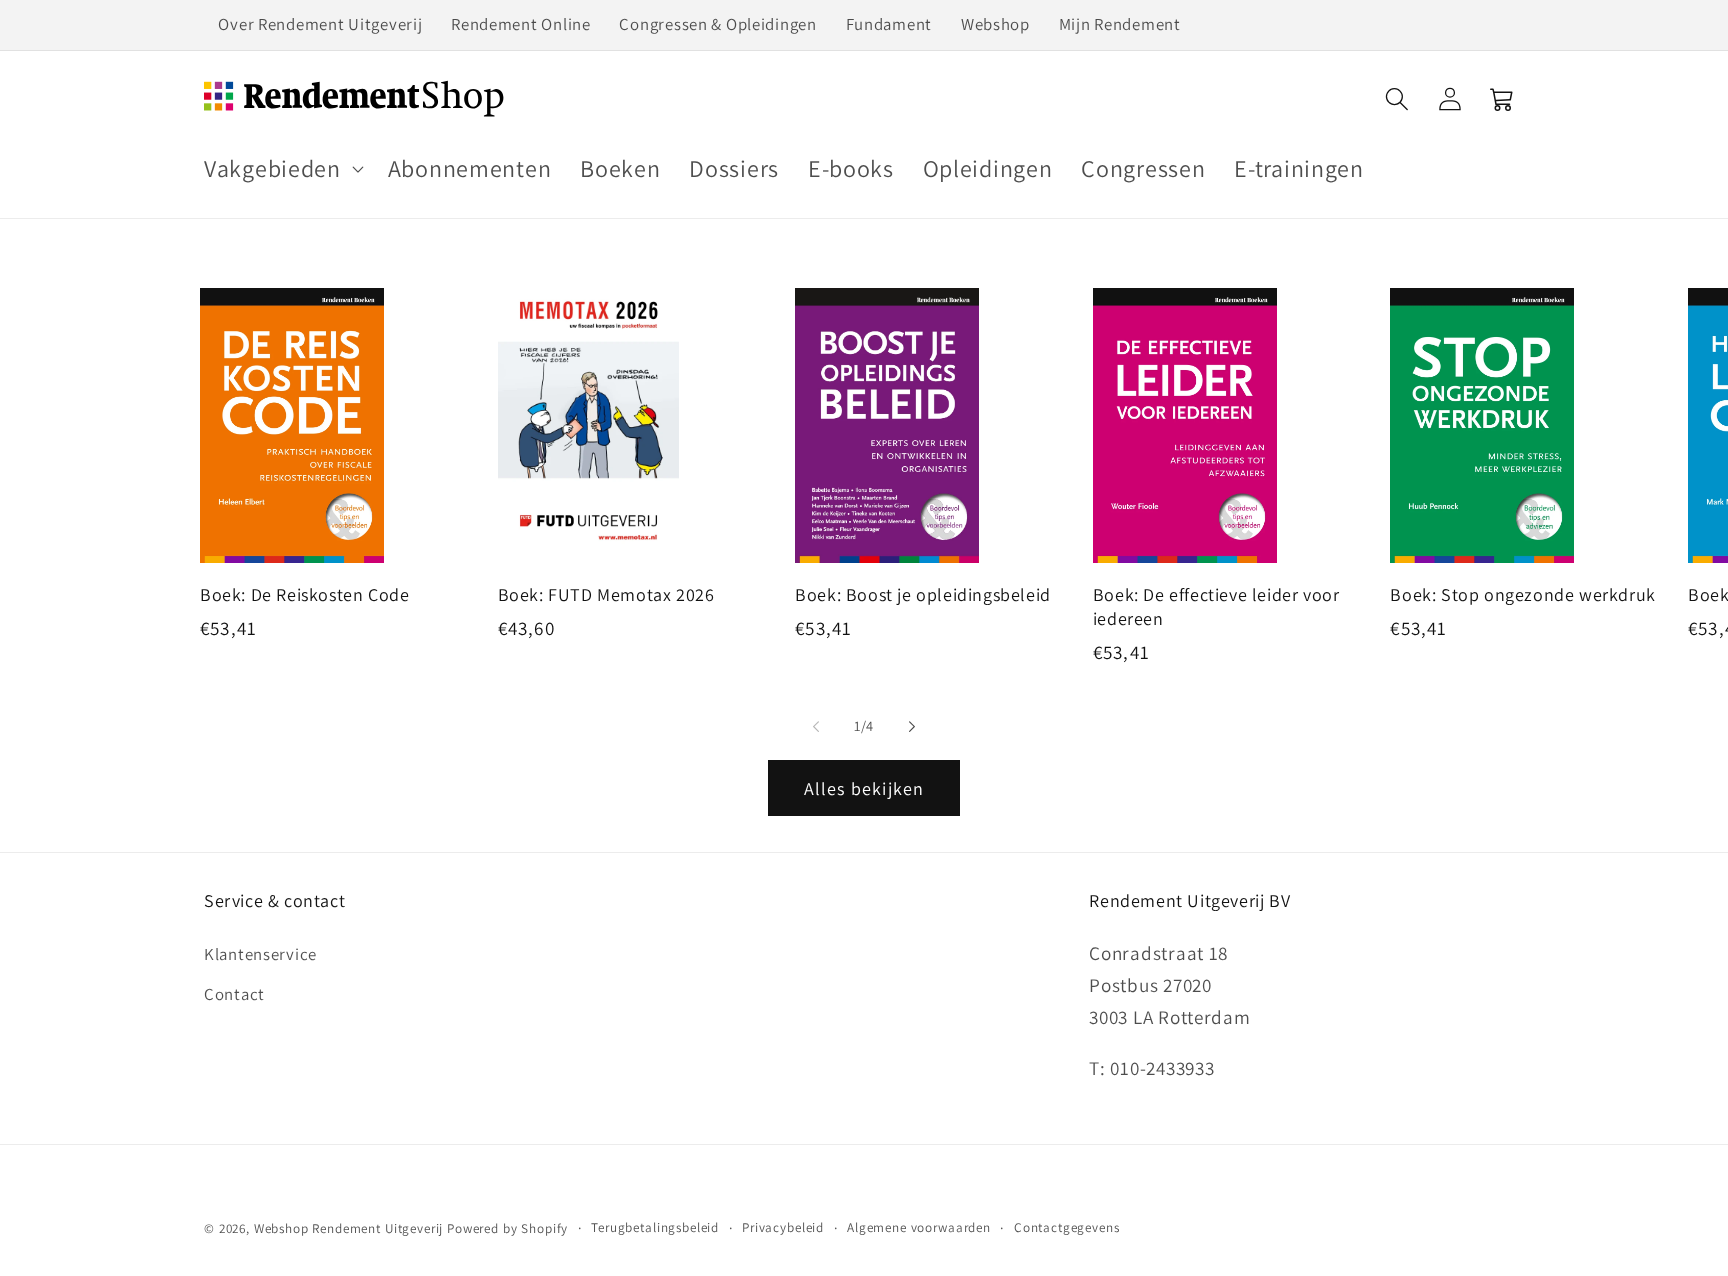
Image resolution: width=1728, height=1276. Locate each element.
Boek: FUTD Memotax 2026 (606, 594)
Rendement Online (521, 24)
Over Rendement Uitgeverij (320, 24)
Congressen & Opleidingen (717, 24)
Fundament (889, 24)
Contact (234, 994)
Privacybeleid (783, 1227)
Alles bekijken (864, 788)
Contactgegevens (1067, 1227)
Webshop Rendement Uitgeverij (349, 1228)
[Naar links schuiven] (816, 726)
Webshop (995, 24)
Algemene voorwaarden (919, 1227)
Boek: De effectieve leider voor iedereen (1216, 606)
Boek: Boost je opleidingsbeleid (923, 594)
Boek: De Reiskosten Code (304, 594)
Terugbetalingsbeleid (655, 1227)
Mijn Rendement (1120, 24)
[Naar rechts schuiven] (912, 726)
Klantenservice (260, 954)
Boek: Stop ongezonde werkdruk (1522, 594)
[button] (282, 168)
